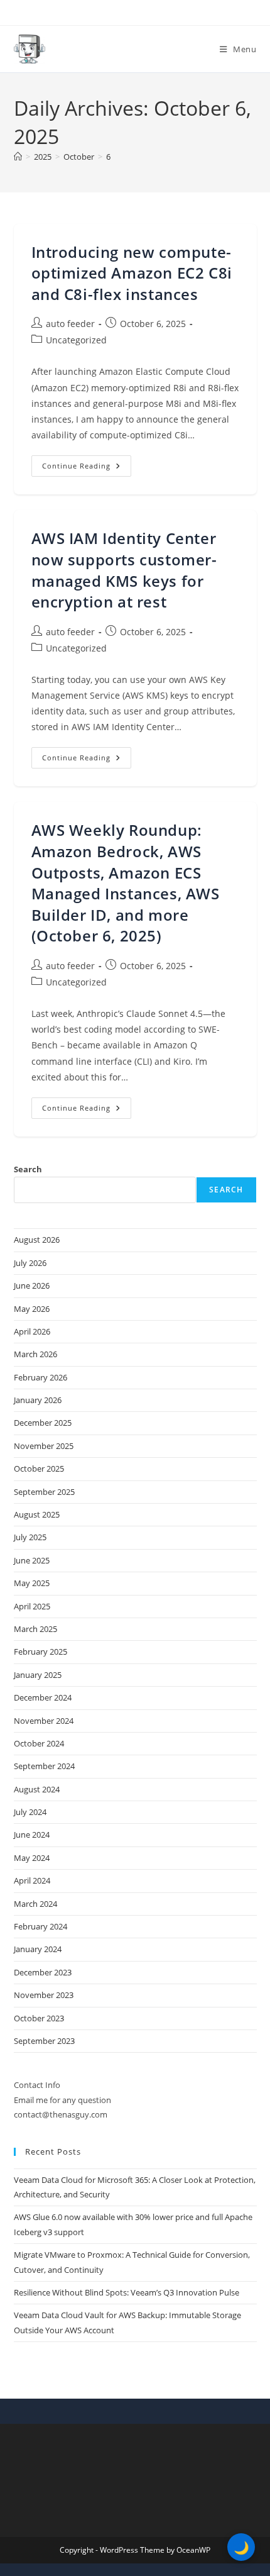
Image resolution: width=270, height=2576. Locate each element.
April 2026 (32, 1331)
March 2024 (35, 1904)
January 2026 (38, 1400)
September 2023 (44, 2041)
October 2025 (39, 1468)
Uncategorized (76, 340)
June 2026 (32, 1285)
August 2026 (37, 1240)
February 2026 (40, 1377)
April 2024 (32, 1880)
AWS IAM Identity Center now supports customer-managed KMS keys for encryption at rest (124, 570)
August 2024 (37, 1789)
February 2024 (40, 1926)
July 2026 (30, 1263)
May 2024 (32, 1858)
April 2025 (32, 1606)
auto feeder (70, 324)
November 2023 (44, 1995)
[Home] (18, 157)
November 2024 (44, 1721)
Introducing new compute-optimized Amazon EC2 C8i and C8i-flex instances (132, 273)
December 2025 (43, 1423)
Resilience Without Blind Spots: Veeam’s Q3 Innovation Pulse (127, 2292)
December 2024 (43, 1697)
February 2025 (40, 1652)
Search (28, 1169)
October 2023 (39, 2018)
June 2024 (32, 1835)
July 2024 (30, 1812)
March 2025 (35, 1629)
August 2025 (37, 1514)
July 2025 (30, 1537)
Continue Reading (87, 468)
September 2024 (44, 1766)
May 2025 (32, 1583)
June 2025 (32, 1560)
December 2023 (43, 1972)
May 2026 (32, 1309)
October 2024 (39, 1743)
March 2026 (35, 1354)
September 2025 (44, 1492)
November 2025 (44, 1446)
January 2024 (38, 1949)
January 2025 (38, 1675)
